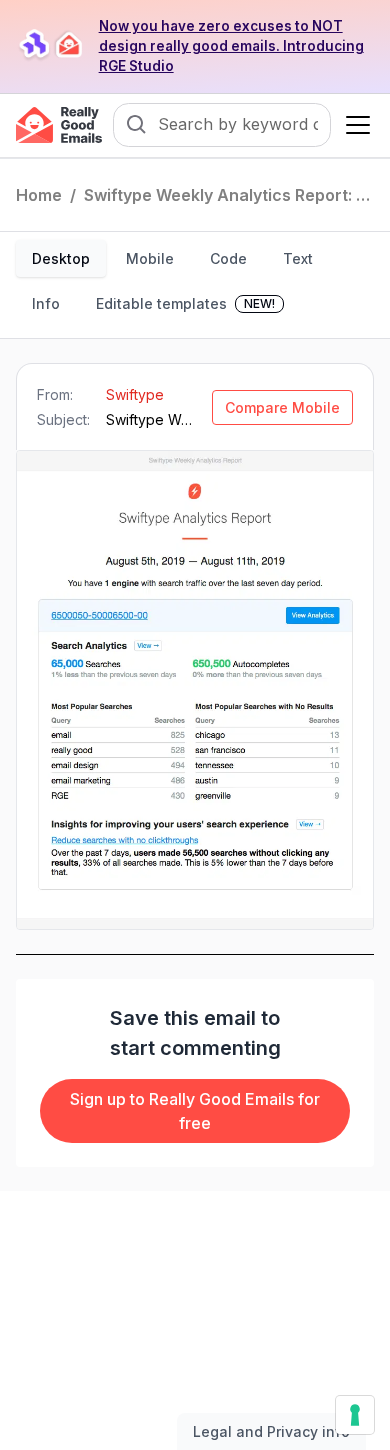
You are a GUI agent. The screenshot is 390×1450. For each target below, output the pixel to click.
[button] (354, 125)
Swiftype (135, 394)
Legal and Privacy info (271, 1431)
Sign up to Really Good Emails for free (195, 1111)
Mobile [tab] (150, 258)
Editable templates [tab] (185, 303)
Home (39, 195)
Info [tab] (46, 303)
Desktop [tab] (61, 258)
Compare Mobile (282, 407)
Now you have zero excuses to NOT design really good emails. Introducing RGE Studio (231, 46)
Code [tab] (228, 258)
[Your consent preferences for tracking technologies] (355, 1415)
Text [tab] (298, 258)
